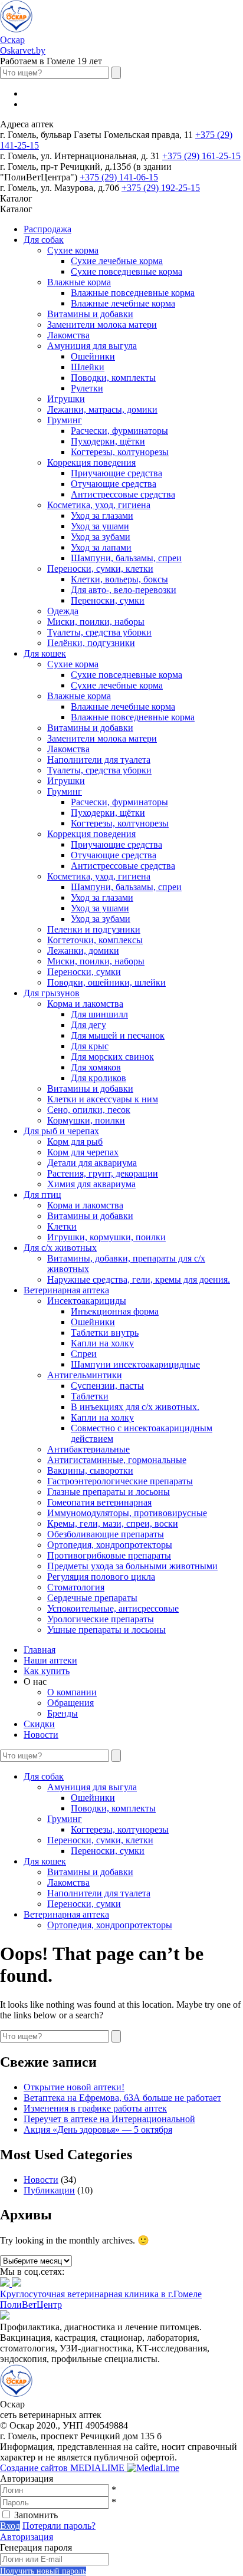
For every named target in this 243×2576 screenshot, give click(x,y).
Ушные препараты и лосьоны (106, 1630)
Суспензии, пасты (107, 1386)
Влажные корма (79, 282)
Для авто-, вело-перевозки (124, 590)
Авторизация (27, 2537)
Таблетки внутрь (105, 1333)
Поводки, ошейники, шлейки (106, 982)
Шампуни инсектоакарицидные (135, 1364)
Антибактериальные (88, 1449)
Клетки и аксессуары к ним (103, 1099)
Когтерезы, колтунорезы (120, 452)
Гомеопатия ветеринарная (99, 1502)
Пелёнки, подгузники (91, 643)
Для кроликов (98, 1078)
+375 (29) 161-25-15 (201, 156)
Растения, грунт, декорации (103, 1173)
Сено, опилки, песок (89, 1110)
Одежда (63, 611)
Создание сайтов (63, 2468)
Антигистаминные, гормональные (117, 1460)
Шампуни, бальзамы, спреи (126, 558)
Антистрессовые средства (123, 494)
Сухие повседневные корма (127, 271)
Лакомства (68, 335)
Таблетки (90, 1396)
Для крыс (90, 1046)
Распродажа (47, 229)
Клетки (62, 1226)
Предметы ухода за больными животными (132, 1566)
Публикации (49, 2190)
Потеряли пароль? (59, 2526)
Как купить (47, 1671)
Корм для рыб (75, 1142)
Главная (40, 1650)
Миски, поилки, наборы (96, 622)
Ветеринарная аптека (66, 1290)
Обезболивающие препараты (106, 1534)
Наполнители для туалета (99, 760)
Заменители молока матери (102, 325)
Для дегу (88, 1025)
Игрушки (66, 399)
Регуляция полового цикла (101, 1577)
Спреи (84, 1354)
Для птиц (42, 1195)
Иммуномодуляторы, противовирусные (127, 1513)
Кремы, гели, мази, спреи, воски (113, 1523)
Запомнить (36, 2515)
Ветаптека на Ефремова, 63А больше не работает (122, 2098)
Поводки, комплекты (113, 378)
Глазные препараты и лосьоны (109, 1492)
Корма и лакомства (85, 1004)
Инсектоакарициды (87, 1301)
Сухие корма (73, 250)
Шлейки (88, 367)
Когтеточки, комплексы (95, 940)
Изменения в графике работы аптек (95, 2108)
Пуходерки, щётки (108, 441)
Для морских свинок (112, 1057)
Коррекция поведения (91, 462)
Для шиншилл (99, 1014)
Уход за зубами (101, 537)
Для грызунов (52, 993)
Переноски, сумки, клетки (100, 569)
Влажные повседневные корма (133, 293)
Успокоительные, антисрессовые (113, 1608)
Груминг (65, 420)
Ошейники (93, 356)
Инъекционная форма (115, 1311)
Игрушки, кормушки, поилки (106, 1237)
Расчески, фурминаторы (119, 431)
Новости (41, 1735)
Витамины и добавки (90, 314)
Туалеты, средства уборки (99, 632)
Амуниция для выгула (92, 346)
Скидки (39, 1724)
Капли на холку (102, 1343)
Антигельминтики (85, 1375)
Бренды (63, 1713)
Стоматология (76, 1587)
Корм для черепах (83, 1152)
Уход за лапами (101, 547)
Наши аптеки (50, 1660)
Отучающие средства (114, 484)
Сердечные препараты (92, 1598)
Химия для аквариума (91, 1184)
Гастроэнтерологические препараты (120, 1481)
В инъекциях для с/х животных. (135, 1407)
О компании (72, 1692)
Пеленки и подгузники (94, 929)
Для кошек (45, 653)
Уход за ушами (100, 526)
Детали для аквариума (92, 1163)
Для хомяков (96, 1067)
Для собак (44, 240)
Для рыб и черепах (61, 1131)
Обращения (70, 1703)
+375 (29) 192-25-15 (161, 188)
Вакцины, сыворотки (90, 1470)
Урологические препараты (101, 1619)
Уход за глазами (102, 515)
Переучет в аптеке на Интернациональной (109, 2119)
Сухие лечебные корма (117, 261)
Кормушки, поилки (86, 1120)
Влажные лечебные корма (123, 303)
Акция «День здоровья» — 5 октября (98, 2129)
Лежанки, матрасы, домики (102, 409)
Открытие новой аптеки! (74, 2087)
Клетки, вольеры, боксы (119, 579)
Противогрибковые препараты (109, 1555)
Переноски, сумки (108, 600)
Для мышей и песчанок (118, 1035)
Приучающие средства (116, 473)
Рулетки (87, 388)
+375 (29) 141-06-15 (119, 177)
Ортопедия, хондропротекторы (110, 1545)
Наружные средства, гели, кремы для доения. (139, 1279)
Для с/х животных (60, 1248)
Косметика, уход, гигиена (99, 505)
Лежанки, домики (83, 951)
